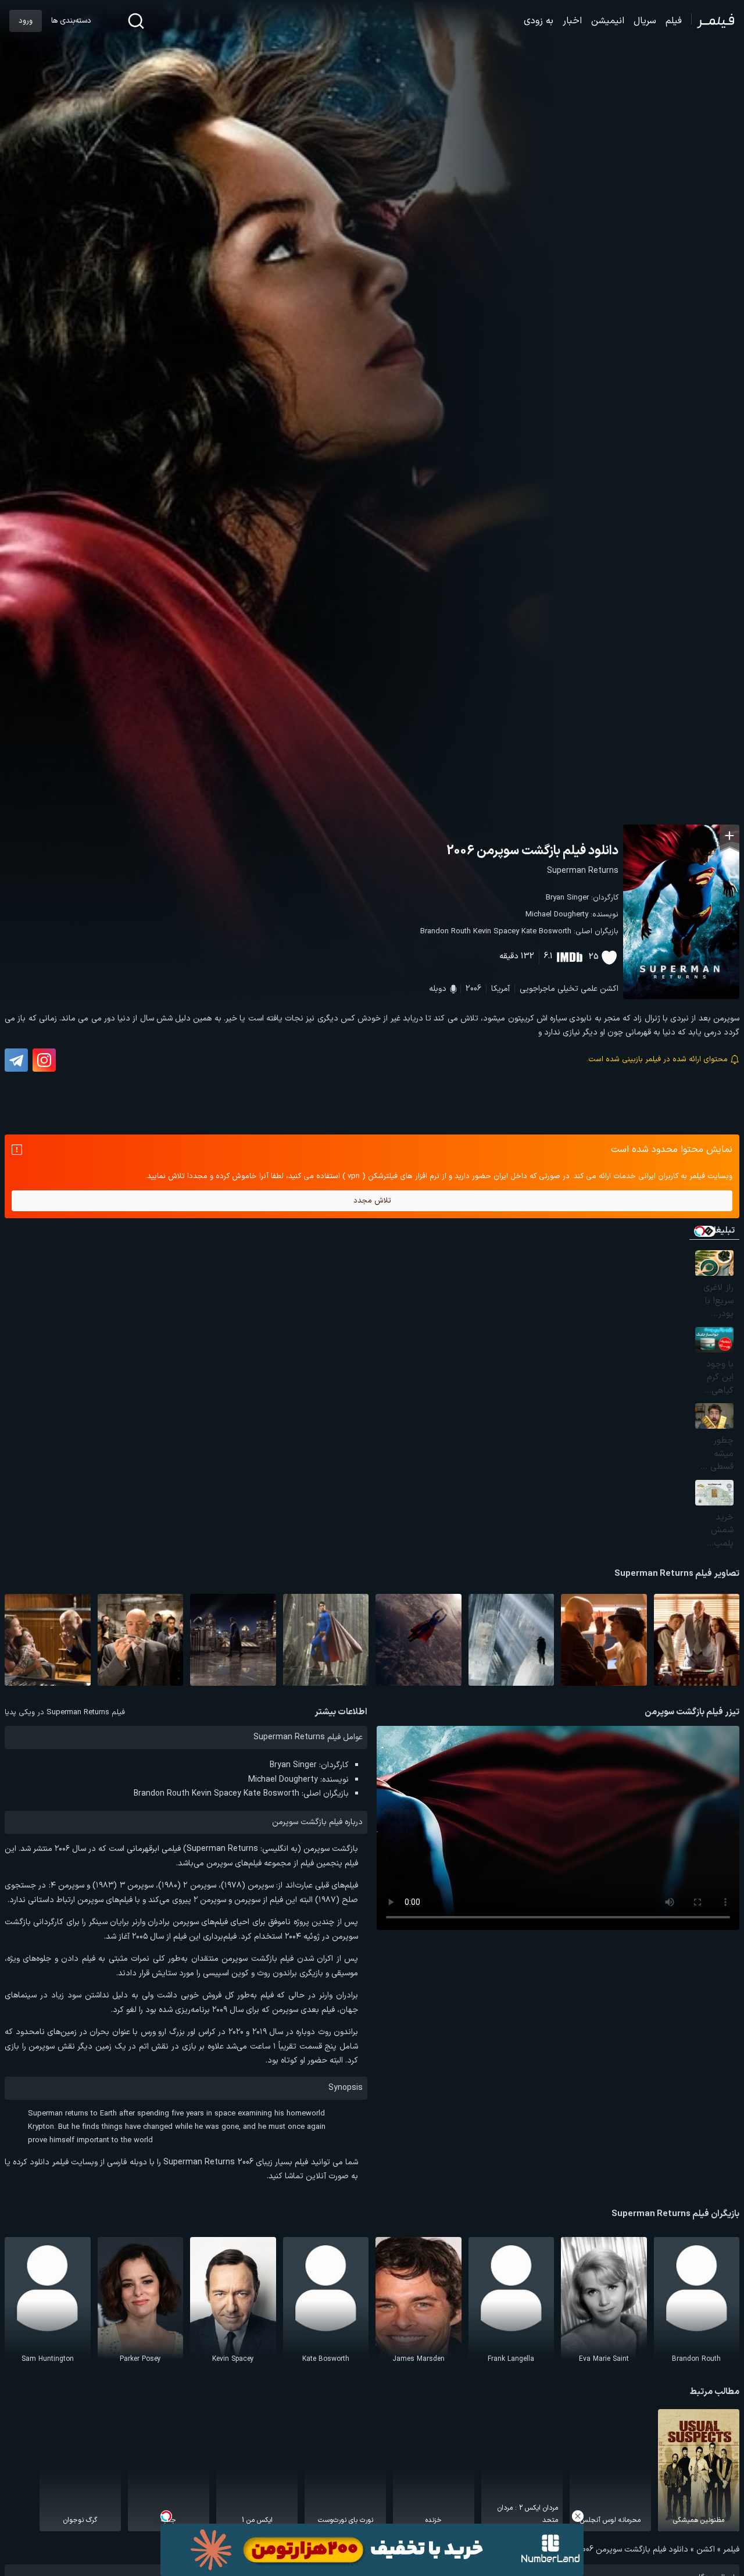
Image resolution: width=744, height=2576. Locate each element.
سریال (645, 21)
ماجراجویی (537, 989)
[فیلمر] (713, 21)
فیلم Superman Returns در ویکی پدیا (65, 1712)
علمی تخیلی (577, 989)
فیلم (674, 21)
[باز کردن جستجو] (136, 21)
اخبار (572, 21)
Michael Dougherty (557, 915)
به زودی (539, 21)
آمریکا (500, 989)
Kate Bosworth (546, 932)
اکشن (609, 989)
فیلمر (731, 2550)
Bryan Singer (567, 898)
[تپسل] (166, 2516)
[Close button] (578, 2516)
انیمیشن (608, 21)
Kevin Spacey (496, 932)
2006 (473, 989)
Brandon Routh (446, 932)
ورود (26, 21)
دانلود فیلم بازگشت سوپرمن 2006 (532, 851)
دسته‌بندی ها (71, 21)
